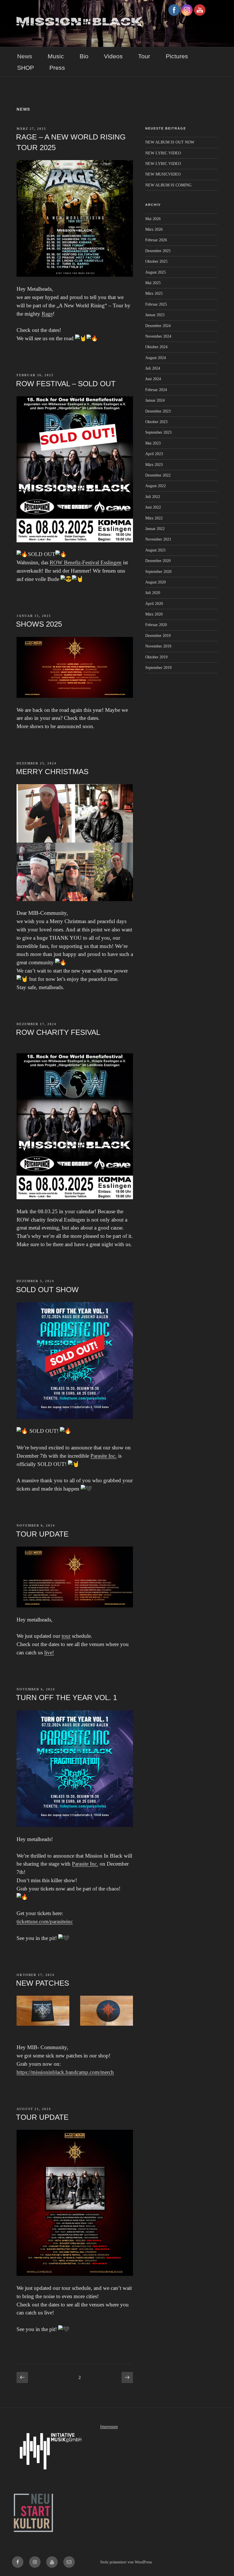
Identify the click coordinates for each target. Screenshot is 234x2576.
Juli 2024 (153, 368)
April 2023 (154, 454)
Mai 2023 (153, 443)
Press (57, 68)
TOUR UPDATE (42, 1534)
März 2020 (154, 614)
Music (56, 56)
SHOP (26, 68)
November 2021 (158, 539)
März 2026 (154, 229)
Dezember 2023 (158, 411)
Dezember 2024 (158, 326)
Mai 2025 (153, 283)
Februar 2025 (156, 304)
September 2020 (158, 572)
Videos (113, 56)
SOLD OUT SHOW (47, 1290)
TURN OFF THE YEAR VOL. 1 (66, 1698)
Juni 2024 (153, 379)
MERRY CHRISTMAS (52, 772)
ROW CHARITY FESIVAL (58, 1032)
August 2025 (156, 272)
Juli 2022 (153, 497)
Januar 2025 (155, 315)
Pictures (177, 56)
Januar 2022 (155, 529)
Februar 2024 (156, 390)
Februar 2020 (156, 625)
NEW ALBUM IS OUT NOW (170, 142)
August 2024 (156, 358)
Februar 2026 (156, 240)
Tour (144, 56)
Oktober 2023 (156, 422)
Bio (84, 56)
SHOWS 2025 (39, 624)
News (25, 56)
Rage (47, 314)
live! (49, 1652)
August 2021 (156, 550)
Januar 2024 (155, 400)
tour (66, 1636)
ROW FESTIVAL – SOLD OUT (66, 384)
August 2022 (156, 486)
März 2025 (154, 293)
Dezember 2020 (158, 561)
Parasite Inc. (104, 1456)
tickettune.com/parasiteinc (45, 1921)
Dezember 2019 (158, 636)
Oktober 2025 (156, 261)
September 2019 (158, 668)
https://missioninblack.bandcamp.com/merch (65, 2072)
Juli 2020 (153, 593)
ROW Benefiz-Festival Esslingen (86, 562)
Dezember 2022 (158, 475)
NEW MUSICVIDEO (163, 174)
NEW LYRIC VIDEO (163, 153)
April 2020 (154, 604)
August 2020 (156, 582)
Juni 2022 (153, 507)
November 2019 (158, 646)
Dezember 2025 (158, 251)
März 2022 (154, 518)
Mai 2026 (153, 219)
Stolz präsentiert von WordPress (126, 2562)
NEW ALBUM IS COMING (168, 185)
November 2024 (158, 336)
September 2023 (158, 432)
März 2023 (154, 465)
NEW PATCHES (43, 1983)
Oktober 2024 (156, 347)
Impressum (109, 2427)
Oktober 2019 (156, 657)
